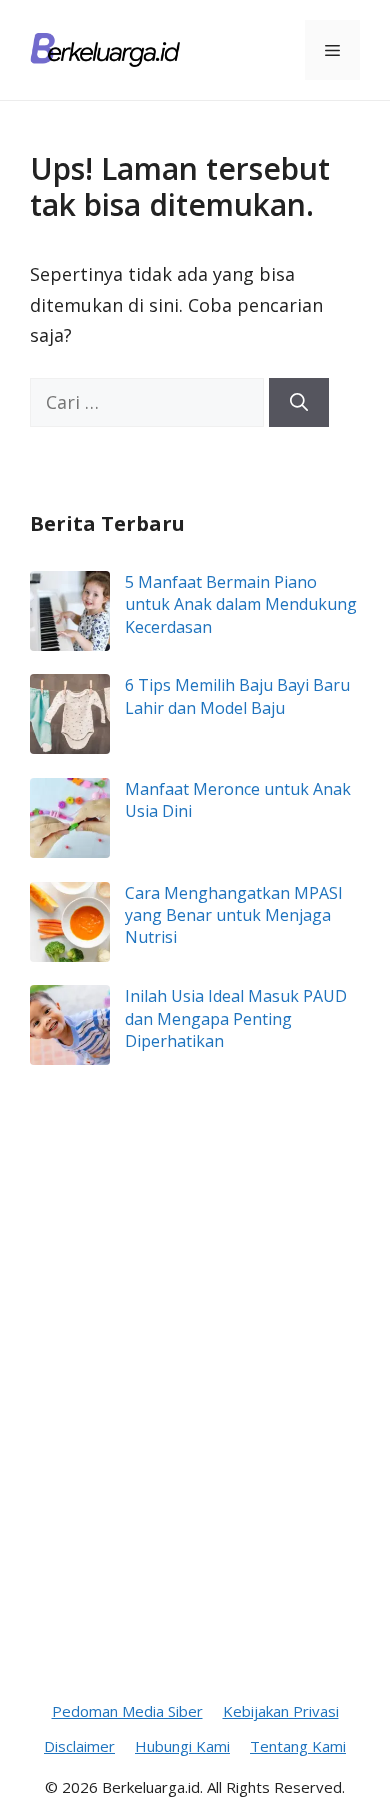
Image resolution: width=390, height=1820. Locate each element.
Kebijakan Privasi (281, 1711)
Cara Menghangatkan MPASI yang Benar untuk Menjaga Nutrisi (234, 915)
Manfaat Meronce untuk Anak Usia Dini (238, 800)
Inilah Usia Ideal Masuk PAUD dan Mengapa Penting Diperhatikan (236, 1018)
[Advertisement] (195, 1429)
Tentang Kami (298, 1746)
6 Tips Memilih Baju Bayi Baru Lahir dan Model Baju (237, 696)
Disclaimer (79, 1746)
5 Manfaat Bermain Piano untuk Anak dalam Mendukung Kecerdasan (241, 604)
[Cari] (299, 402)
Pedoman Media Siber (127, 1711)
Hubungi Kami (182, 1746)
